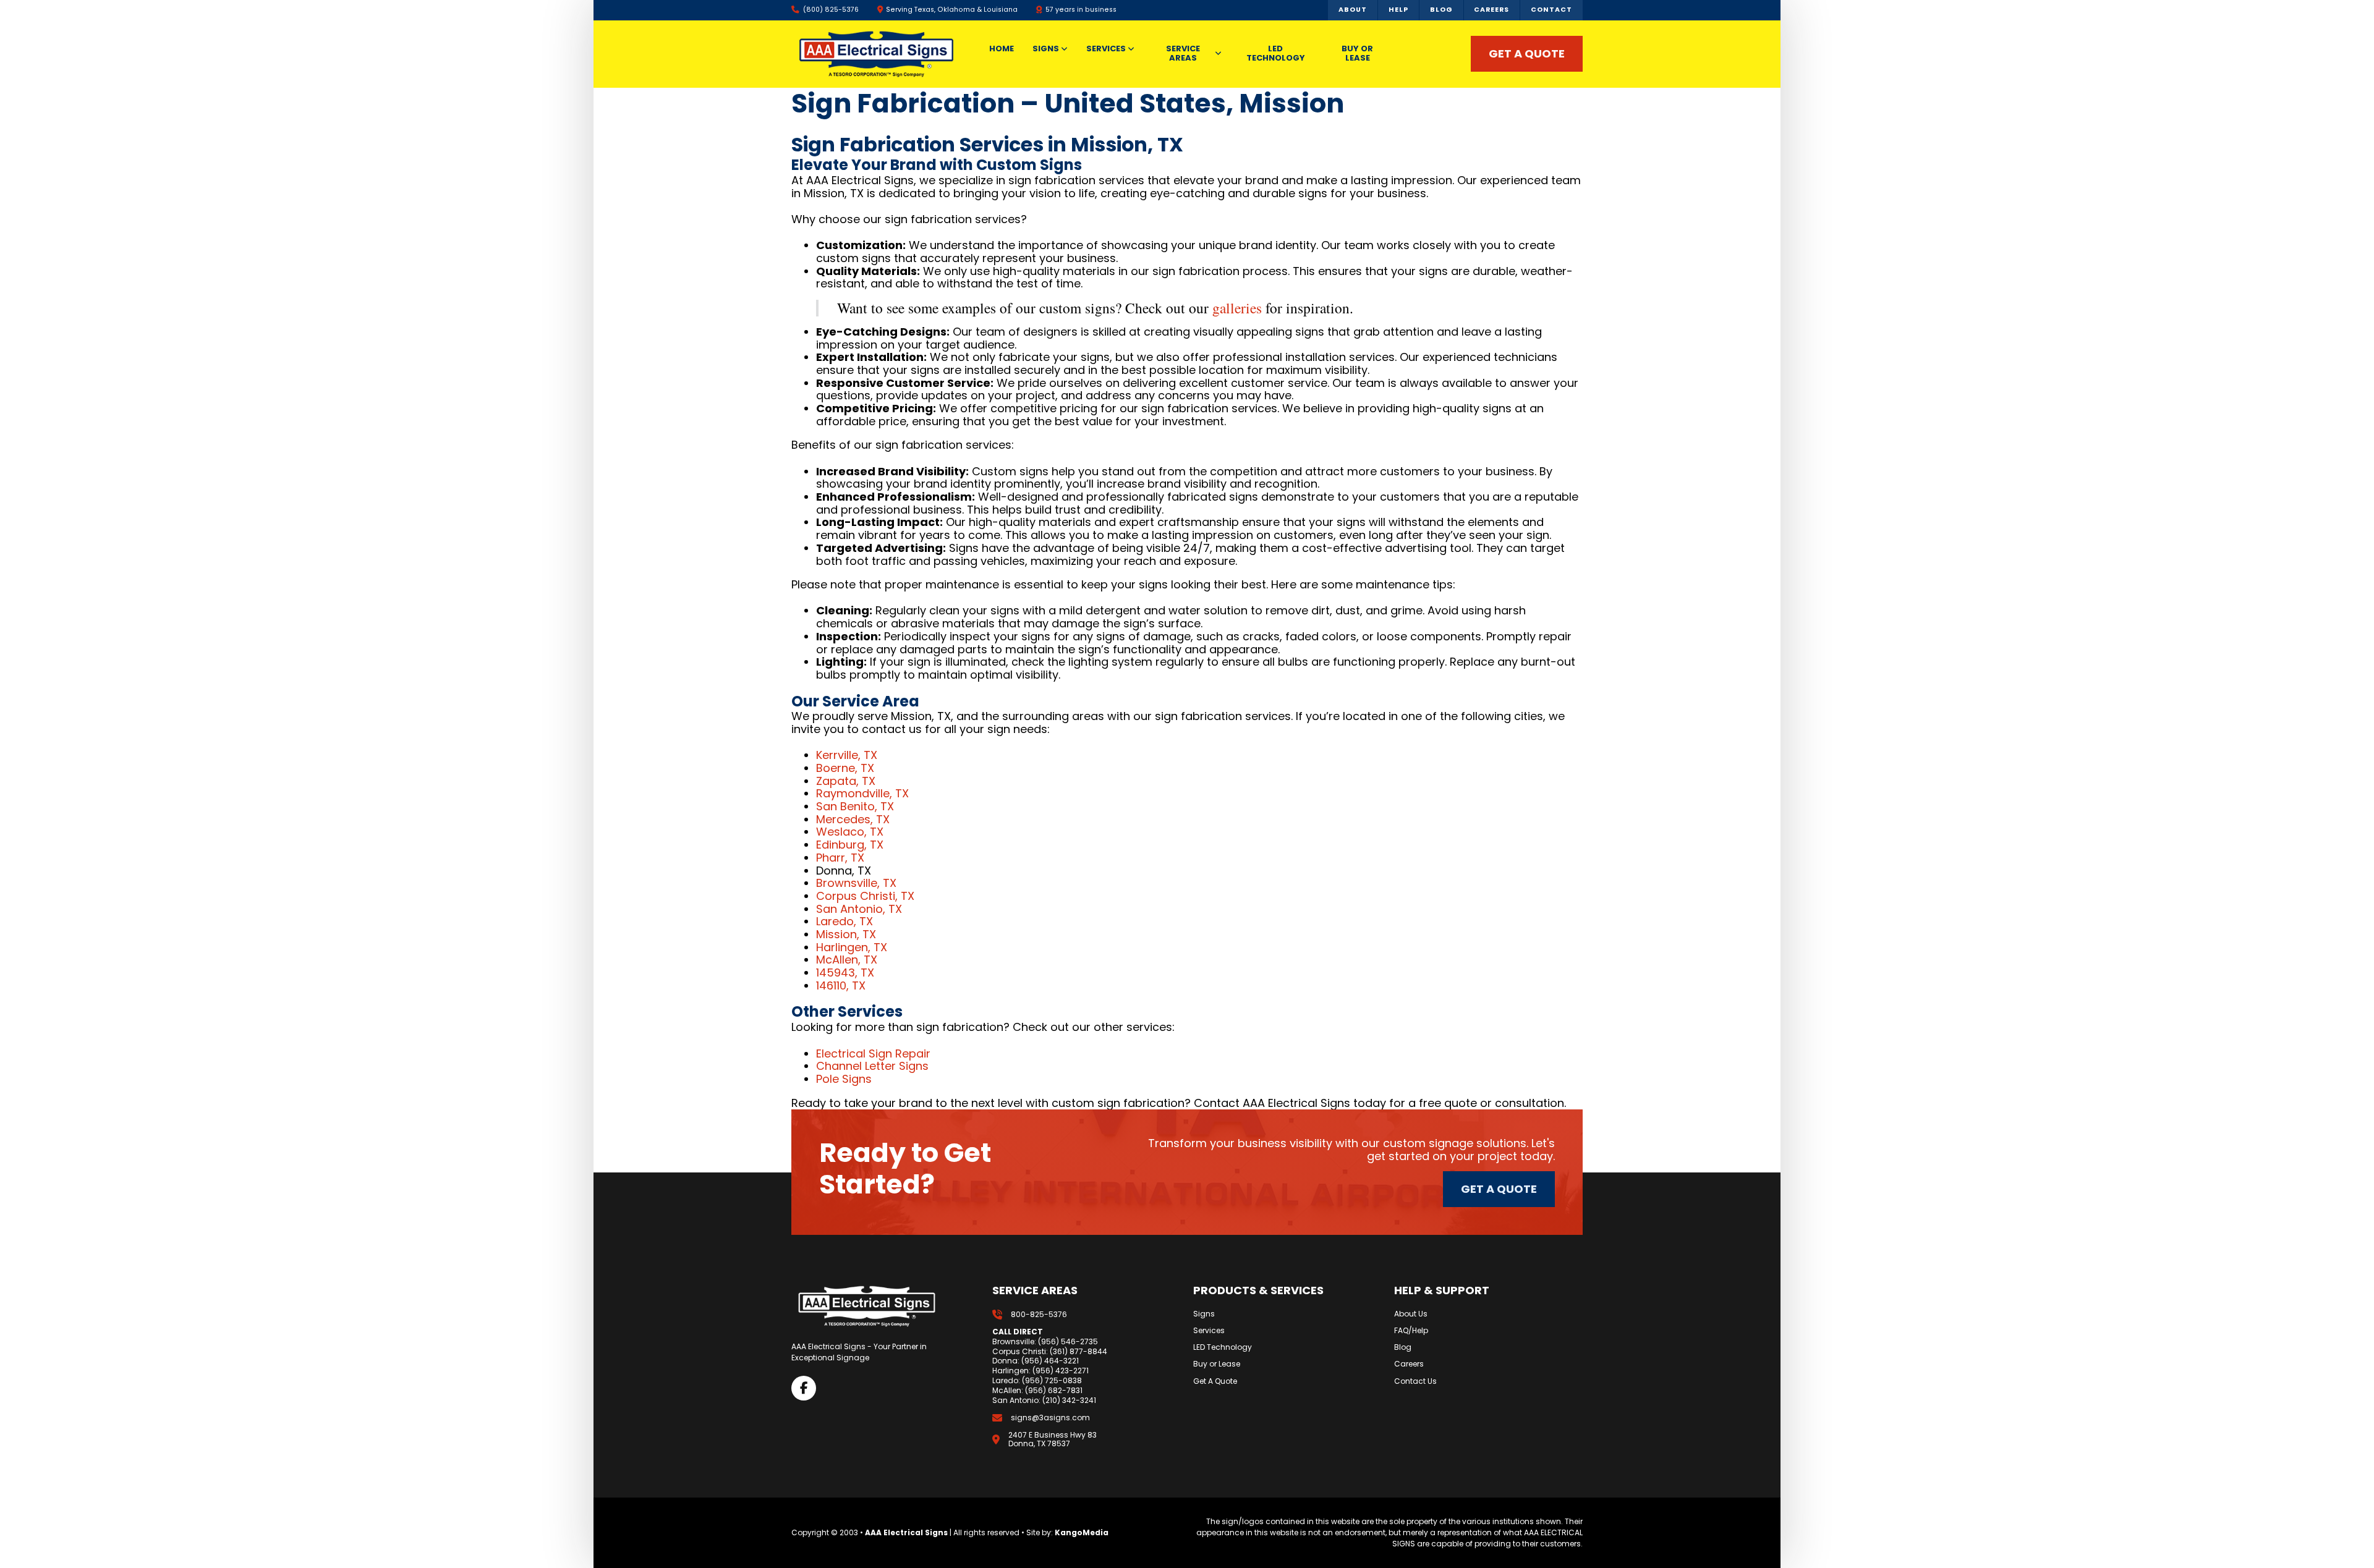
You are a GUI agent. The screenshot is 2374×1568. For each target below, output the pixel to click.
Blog (1403, 1347)
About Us (1411, 1314)
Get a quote (1527, 53)
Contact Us (1415, 1381)
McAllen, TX (847, 960)
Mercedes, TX (853, 819)
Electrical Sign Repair (873, 1053)
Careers (1409, 1364)
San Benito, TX (855, 806)
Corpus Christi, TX (865, 896)
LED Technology (1223, 1347)
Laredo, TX (845, 921)
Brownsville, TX (856, 883)
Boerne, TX (845, 768)
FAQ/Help (1411, 1331)
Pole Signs (844, 1079)
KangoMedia (1082, 1532)
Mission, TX (846, 934)
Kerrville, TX (847, 755)
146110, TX (841, 985)
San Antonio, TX (859, 909)
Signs (1204, 1314)
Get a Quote (1499, 1189)
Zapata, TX (846, 781)
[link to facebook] (804, 1388)
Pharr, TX (840, 858)
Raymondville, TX (862, 793)
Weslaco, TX (850, 832)
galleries (1237, 308)
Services (1209, 1331)
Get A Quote (1215, 1381)
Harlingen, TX (852, 947)
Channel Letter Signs (872, 1066)
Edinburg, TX (850, 845)
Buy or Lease (1217, 1364)
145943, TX (845, 973)
